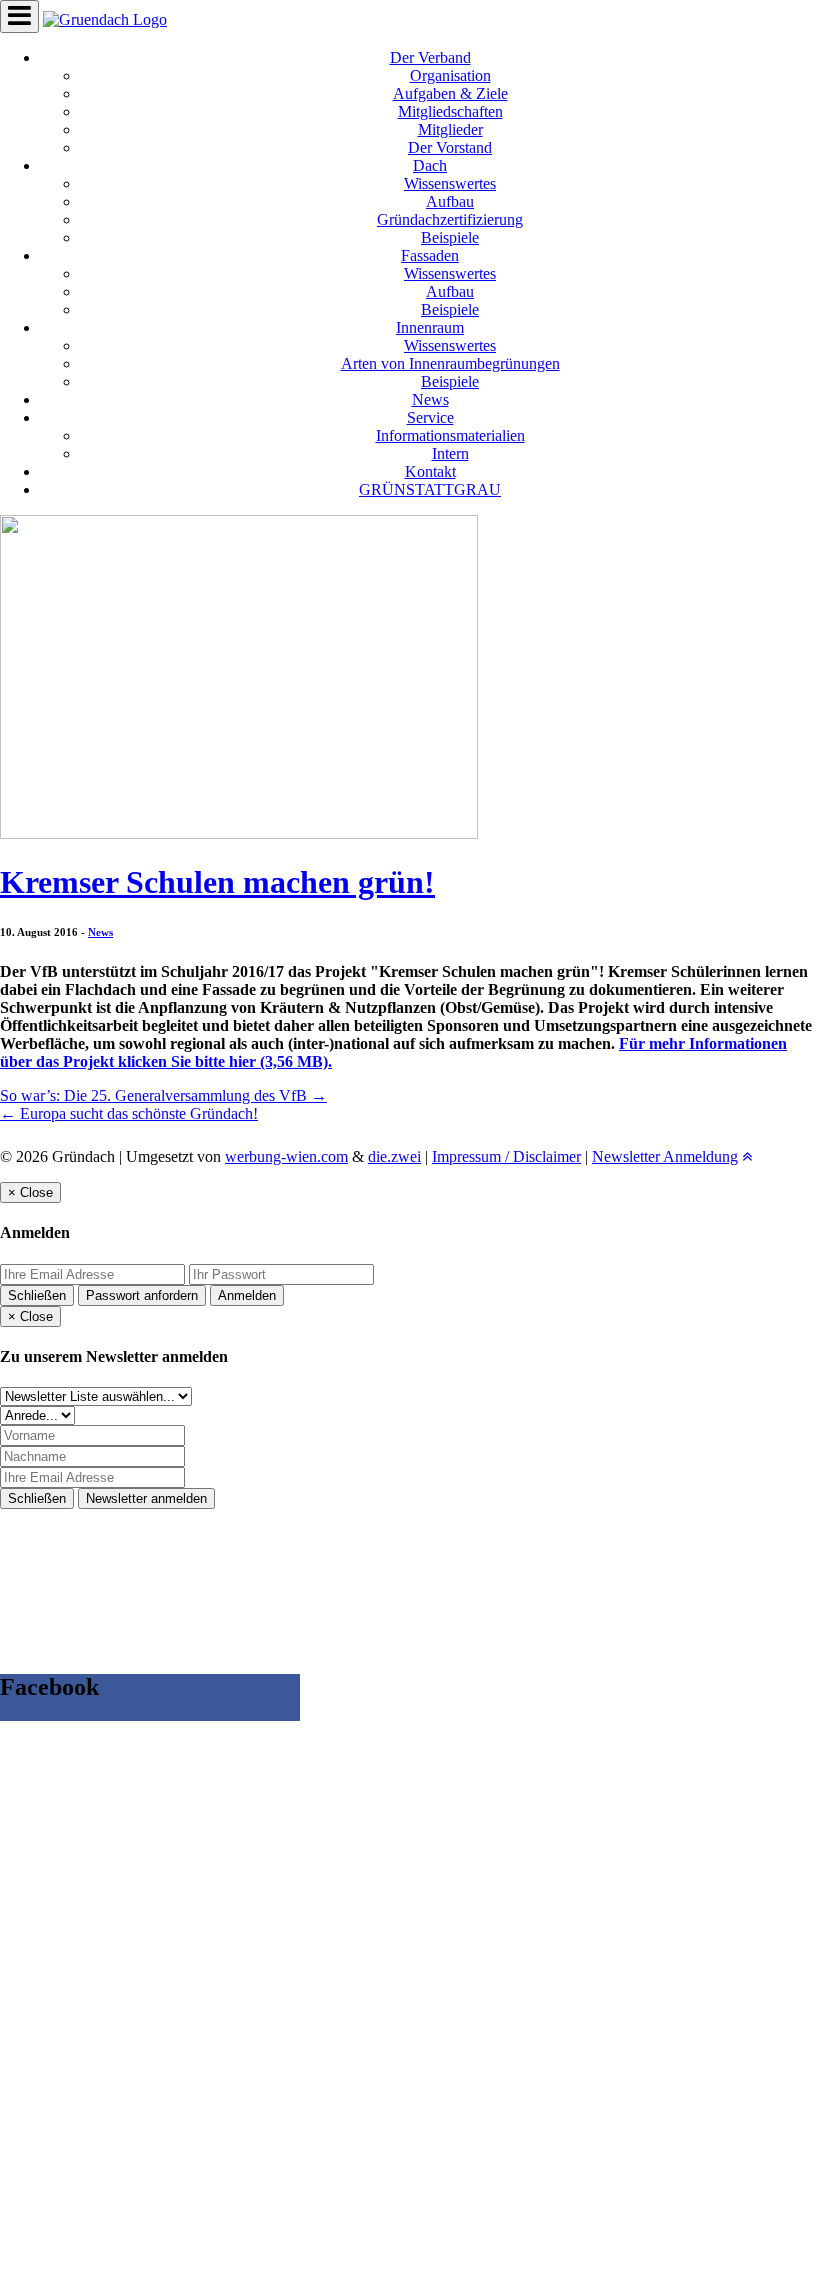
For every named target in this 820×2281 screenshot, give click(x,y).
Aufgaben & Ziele (450, 93)
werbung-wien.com (286, 1156)
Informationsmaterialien (450, 435)
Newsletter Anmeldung (665, 1156)
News (430, 399)
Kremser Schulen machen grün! (217, 882)
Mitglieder (450, 129)
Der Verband (430, 57)
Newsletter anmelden (146, 1498)
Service (430, 417)
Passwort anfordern (142, 1295)
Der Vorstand (450, 147)
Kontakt (430, 471)
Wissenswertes (450, 183)
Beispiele (450, 237)
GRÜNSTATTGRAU (430, 489)
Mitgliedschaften (450, 111)
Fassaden (430, 255)
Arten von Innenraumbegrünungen (450, 363)
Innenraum (430, 327)
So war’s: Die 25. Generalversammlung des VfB (163, 1095)
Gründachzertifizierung (450, 219)
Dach (430, 165)
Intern (450, 453)
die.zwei (394, 1156)
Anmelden (247, 1295)
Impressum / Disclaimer (506, 1156)
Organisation (450, 75)
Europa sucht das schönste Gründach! (129, 1113)
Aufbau (450, 201)
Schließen (37, 1295)
